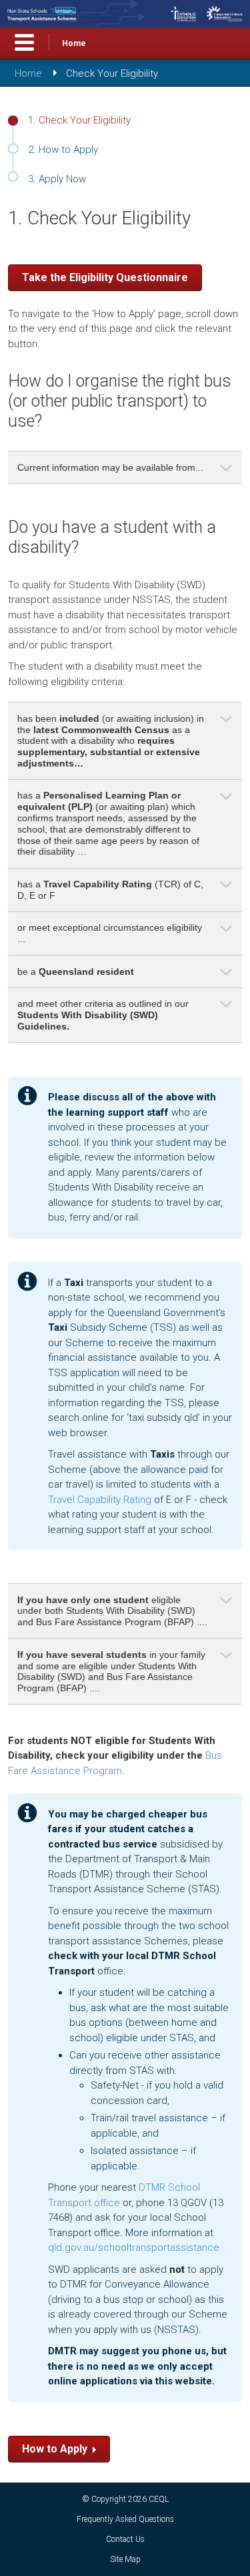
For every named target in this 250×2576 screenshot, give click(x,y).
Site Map (125, 2559)
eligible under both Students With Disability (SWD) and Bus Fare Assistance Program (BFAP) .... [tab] (112, 1611)
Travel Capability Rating (100, 1500)
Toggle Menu (24, 42)
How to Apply (55, 2449)
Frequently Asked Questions (125, 2519)
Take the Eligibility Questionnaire (105, 277)
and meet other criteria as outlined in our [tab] (103, 1015)
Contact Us (125, 2539)
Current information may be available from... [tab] (110, 467)
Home (74, 43)
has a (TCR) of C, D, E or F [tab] (110, 890)
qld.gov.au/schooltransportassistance (134, 2247)
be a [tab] (76, 972)
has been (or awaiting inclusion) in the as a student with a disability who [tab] (111, 741)
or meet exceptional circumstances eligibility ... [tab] (110, 933)
